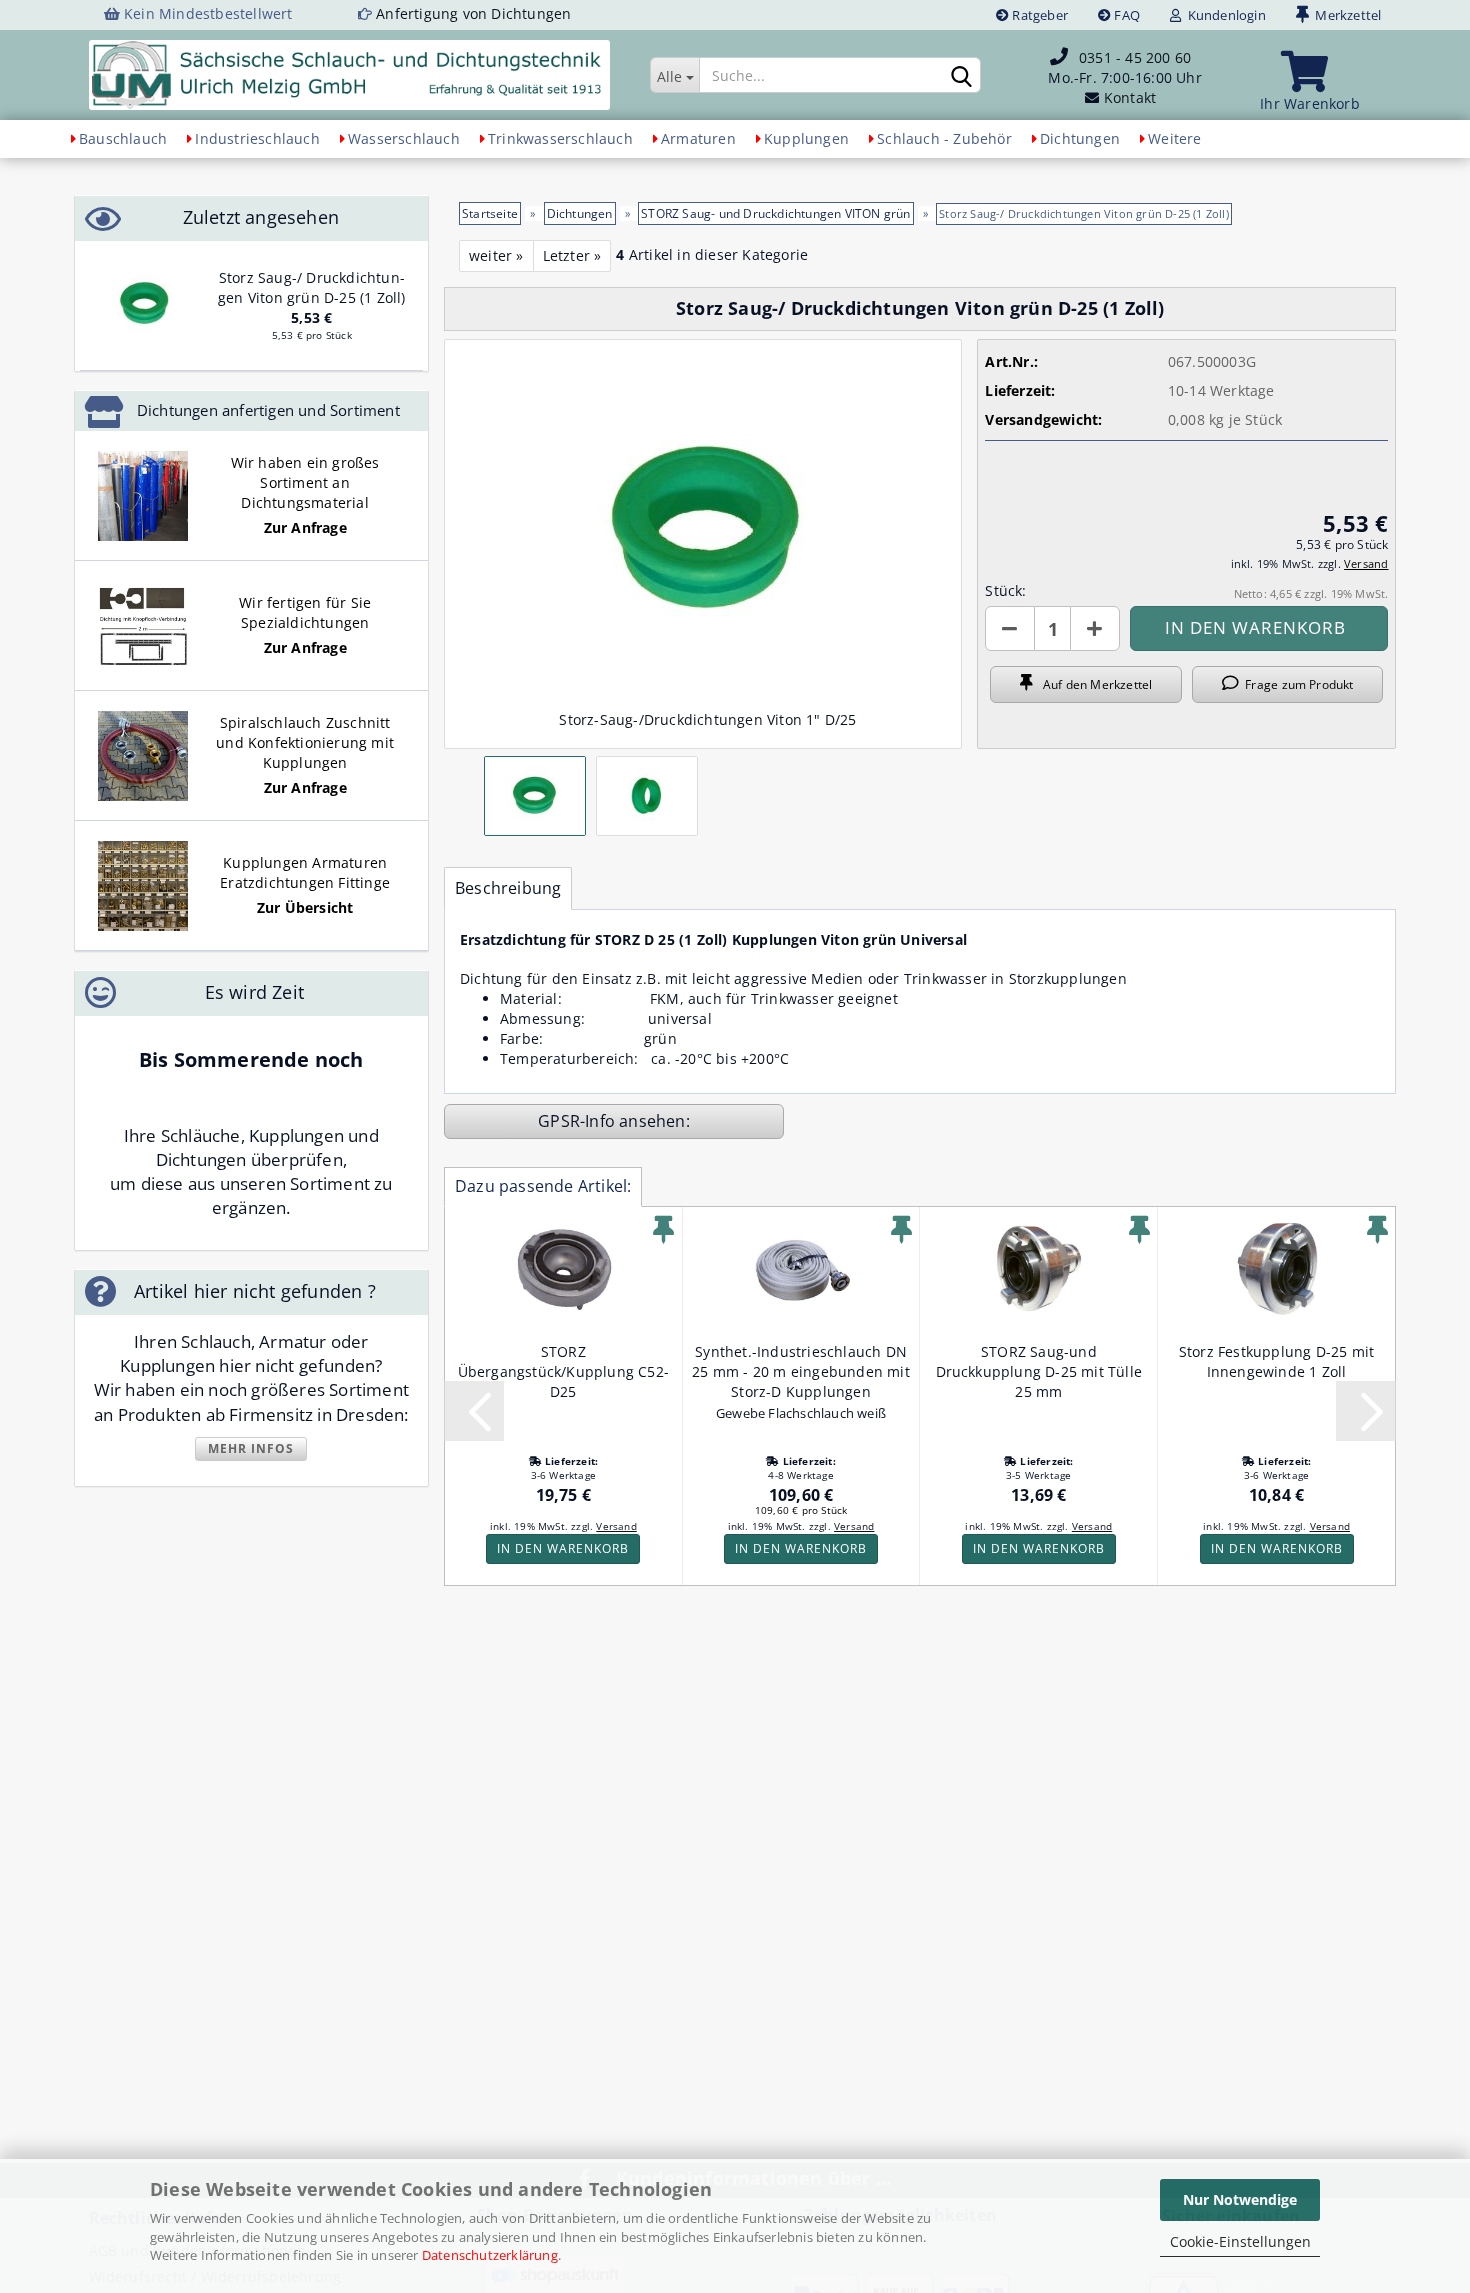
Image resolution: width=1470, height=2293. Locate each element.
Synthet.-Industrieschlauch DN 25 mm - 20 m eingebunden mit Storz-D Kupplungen (801, 1371)
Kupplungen (806, 138)
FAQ (1125, 15)
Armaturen (698, 138)
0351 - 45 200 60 (1135, 57)
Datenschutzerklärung (490, 2255)
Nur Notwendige (1240, 2199)
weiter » (496, 255)
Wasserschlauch (404, 138)
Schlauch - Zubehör (944, 138)
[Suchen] (962, 76)
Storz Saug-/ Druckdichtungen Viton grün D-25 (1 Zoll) (312, 287)
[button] (1010, 628)
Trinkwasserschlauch (560, 138)
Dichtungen (1080, 138)
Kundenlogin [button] (1223, 15)
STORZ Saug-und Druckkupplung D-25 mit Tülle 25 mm (1039, 1371)
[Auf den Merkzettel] (663, 1229)
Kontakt (1130, 97)
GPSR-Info (578, 1121)
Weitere (1174, 138)
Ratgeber (1038, 15)
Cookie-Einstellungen (1240, 2241)
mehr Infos (251, 1448)
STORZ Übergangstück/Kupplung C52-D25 (563, 1371)
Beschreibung (508, 888)
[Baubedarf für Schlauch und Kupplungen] (349, 75)
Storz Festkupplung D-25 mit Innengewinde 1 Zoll (1276, 1361)
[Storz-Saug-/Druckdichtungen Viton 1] (145, 305)
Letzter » (572, 255)
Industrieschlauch (257, 138)
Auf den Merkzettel (1092, 684)
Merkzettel (1345, 15)
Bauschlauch (123, 138)
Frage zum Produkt (1296, 684)
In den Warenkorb (563, 1548)
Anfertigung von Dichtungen (473, 13)
